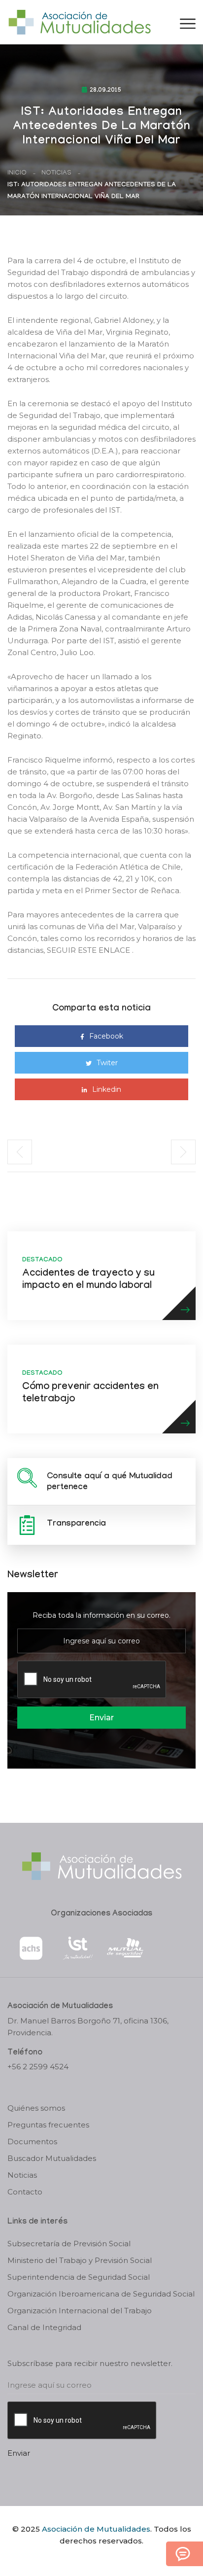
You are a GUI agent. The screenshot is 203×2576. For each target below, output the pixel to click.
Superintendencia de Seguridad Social (79, 2277)
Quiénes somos (36, 2108)
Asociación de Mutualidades (96, 2529)
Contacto (25, 2192)
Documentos (32, 2141)
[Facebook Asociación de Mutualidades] (92, 2558)
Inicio (17, 173)
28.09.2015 (105, 91)
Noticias (56, 173)
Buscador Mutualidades (52, 2158)
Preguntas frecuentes (48, 2125)
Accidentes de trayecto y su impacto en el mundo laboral (88, 1280)
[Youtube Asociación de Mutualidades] (110, 2558)
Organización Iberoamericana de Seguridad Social (101, 2294)
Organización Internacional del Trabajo (80, 2311)
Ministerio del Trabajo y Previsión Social (80, 2260)
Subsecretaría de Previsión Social (69, 2244)
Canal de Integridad (44, 2327)
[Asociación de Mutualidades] (79, 21)
